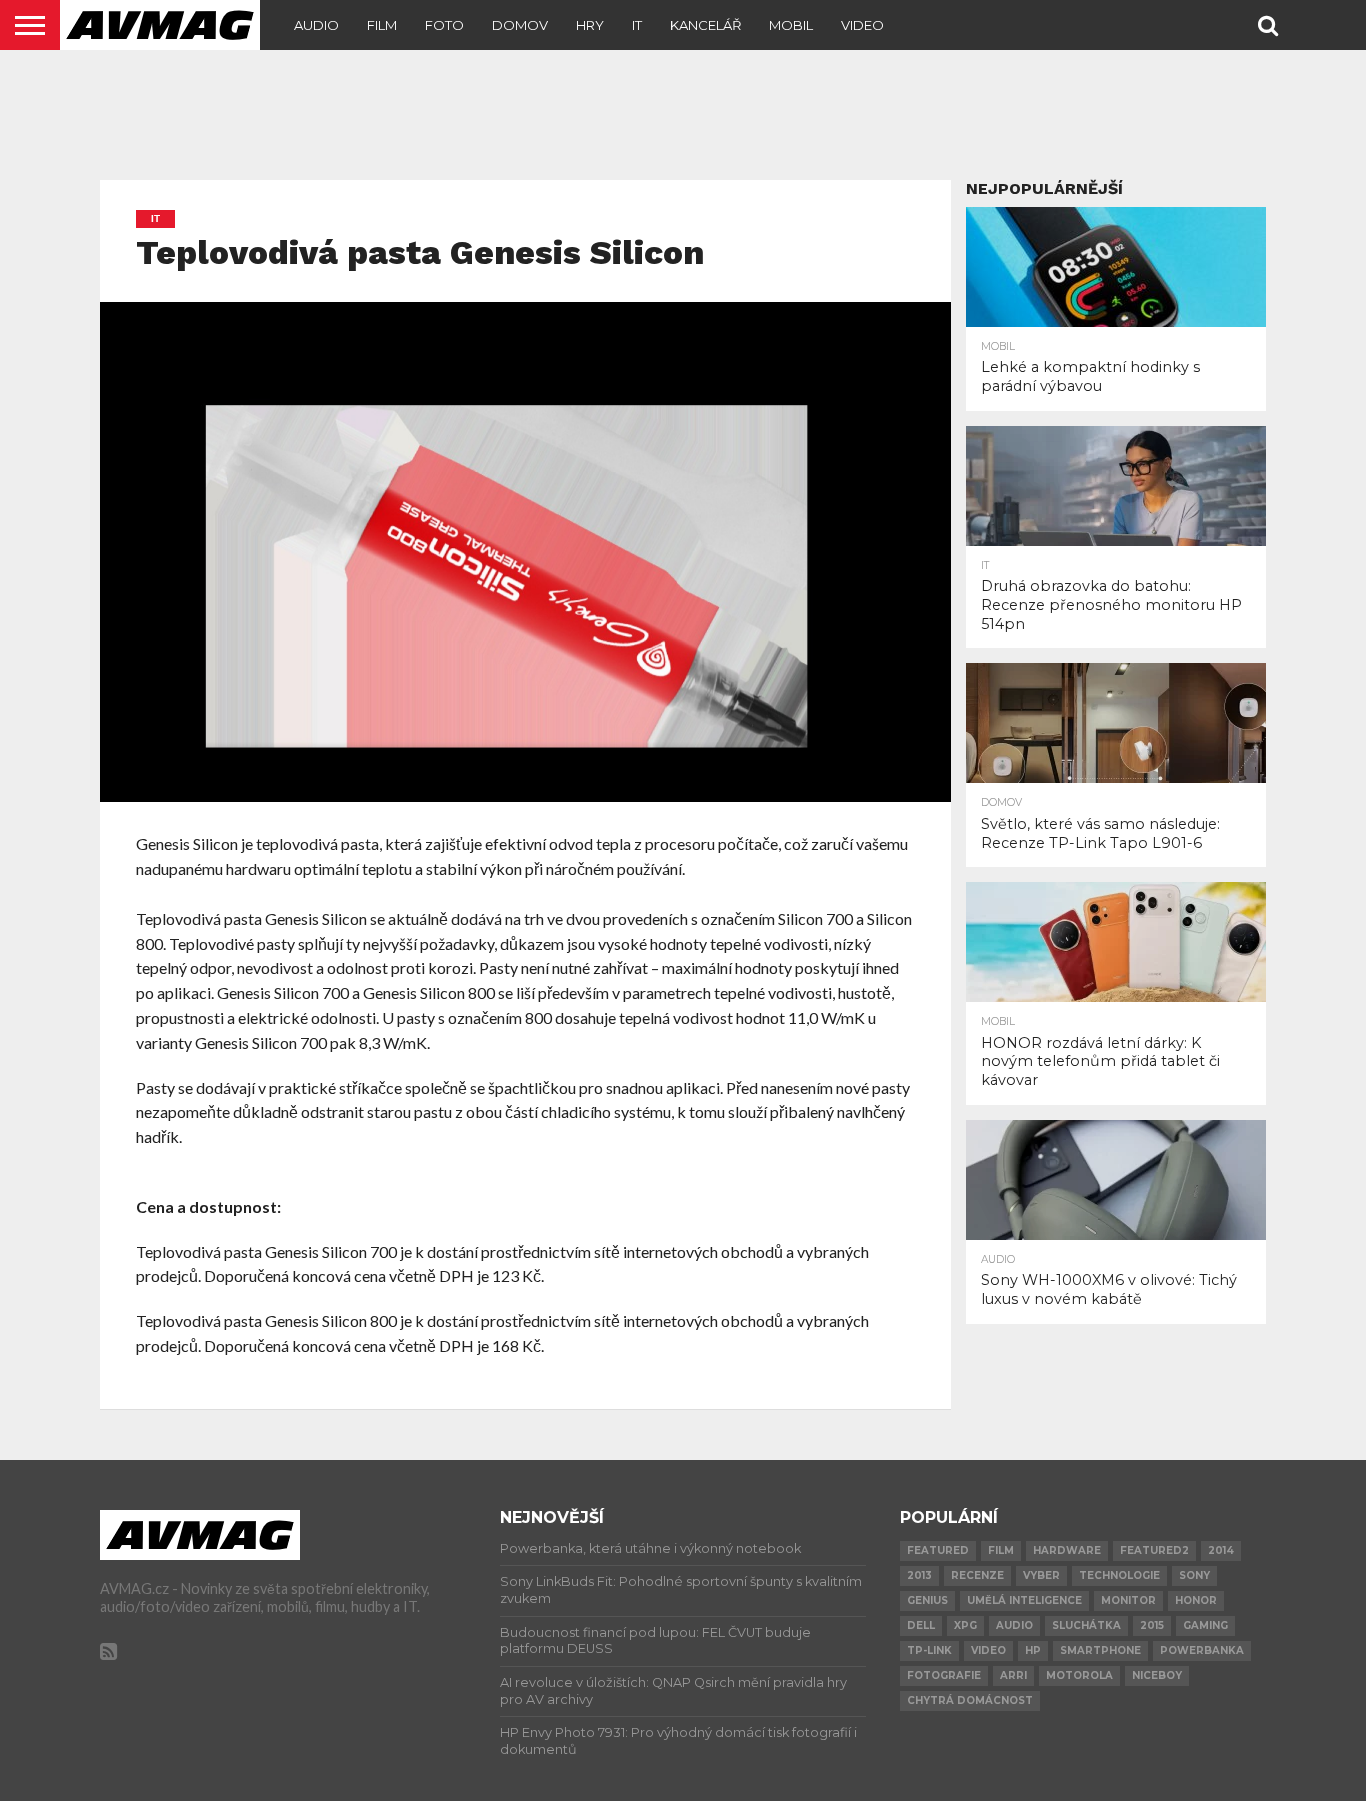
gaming (1205, 1625)
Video (862, 25)
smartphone (1100, 1650)
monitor (1128, 1600)
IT (637, 25)
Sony (1194, 1575)
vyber (1041, 1575)
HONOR (1196, 1600)
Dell (921, 1625)
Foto (444, 25)
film (1001, 1550)
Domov (520, 25)
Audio (316, 25)
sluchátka (1086, 1625)
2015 (1152, 1625)
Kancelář (705, 25)
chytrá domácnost (970, 1700)
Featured (938, 1550)
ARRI (1013, 1675)
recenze (977, 1575)
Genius (927, 1600)
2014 (1221, 1550)
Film (382, 25)
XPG (965, 1625)
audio (1014, 1625)
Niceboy (1157, 1675)
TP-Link (929, 1650)
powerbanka (1202, 1650)
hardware (1067, 1550)
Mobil (791, 25)
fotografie (944, 1675)
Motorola (1079, 1675)
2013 (919, 1575)
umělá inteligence (1024, 1600)
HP (1033, 1650)
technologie (1119, 1575)
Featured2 (1154, 1550)
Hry (590, 25)
